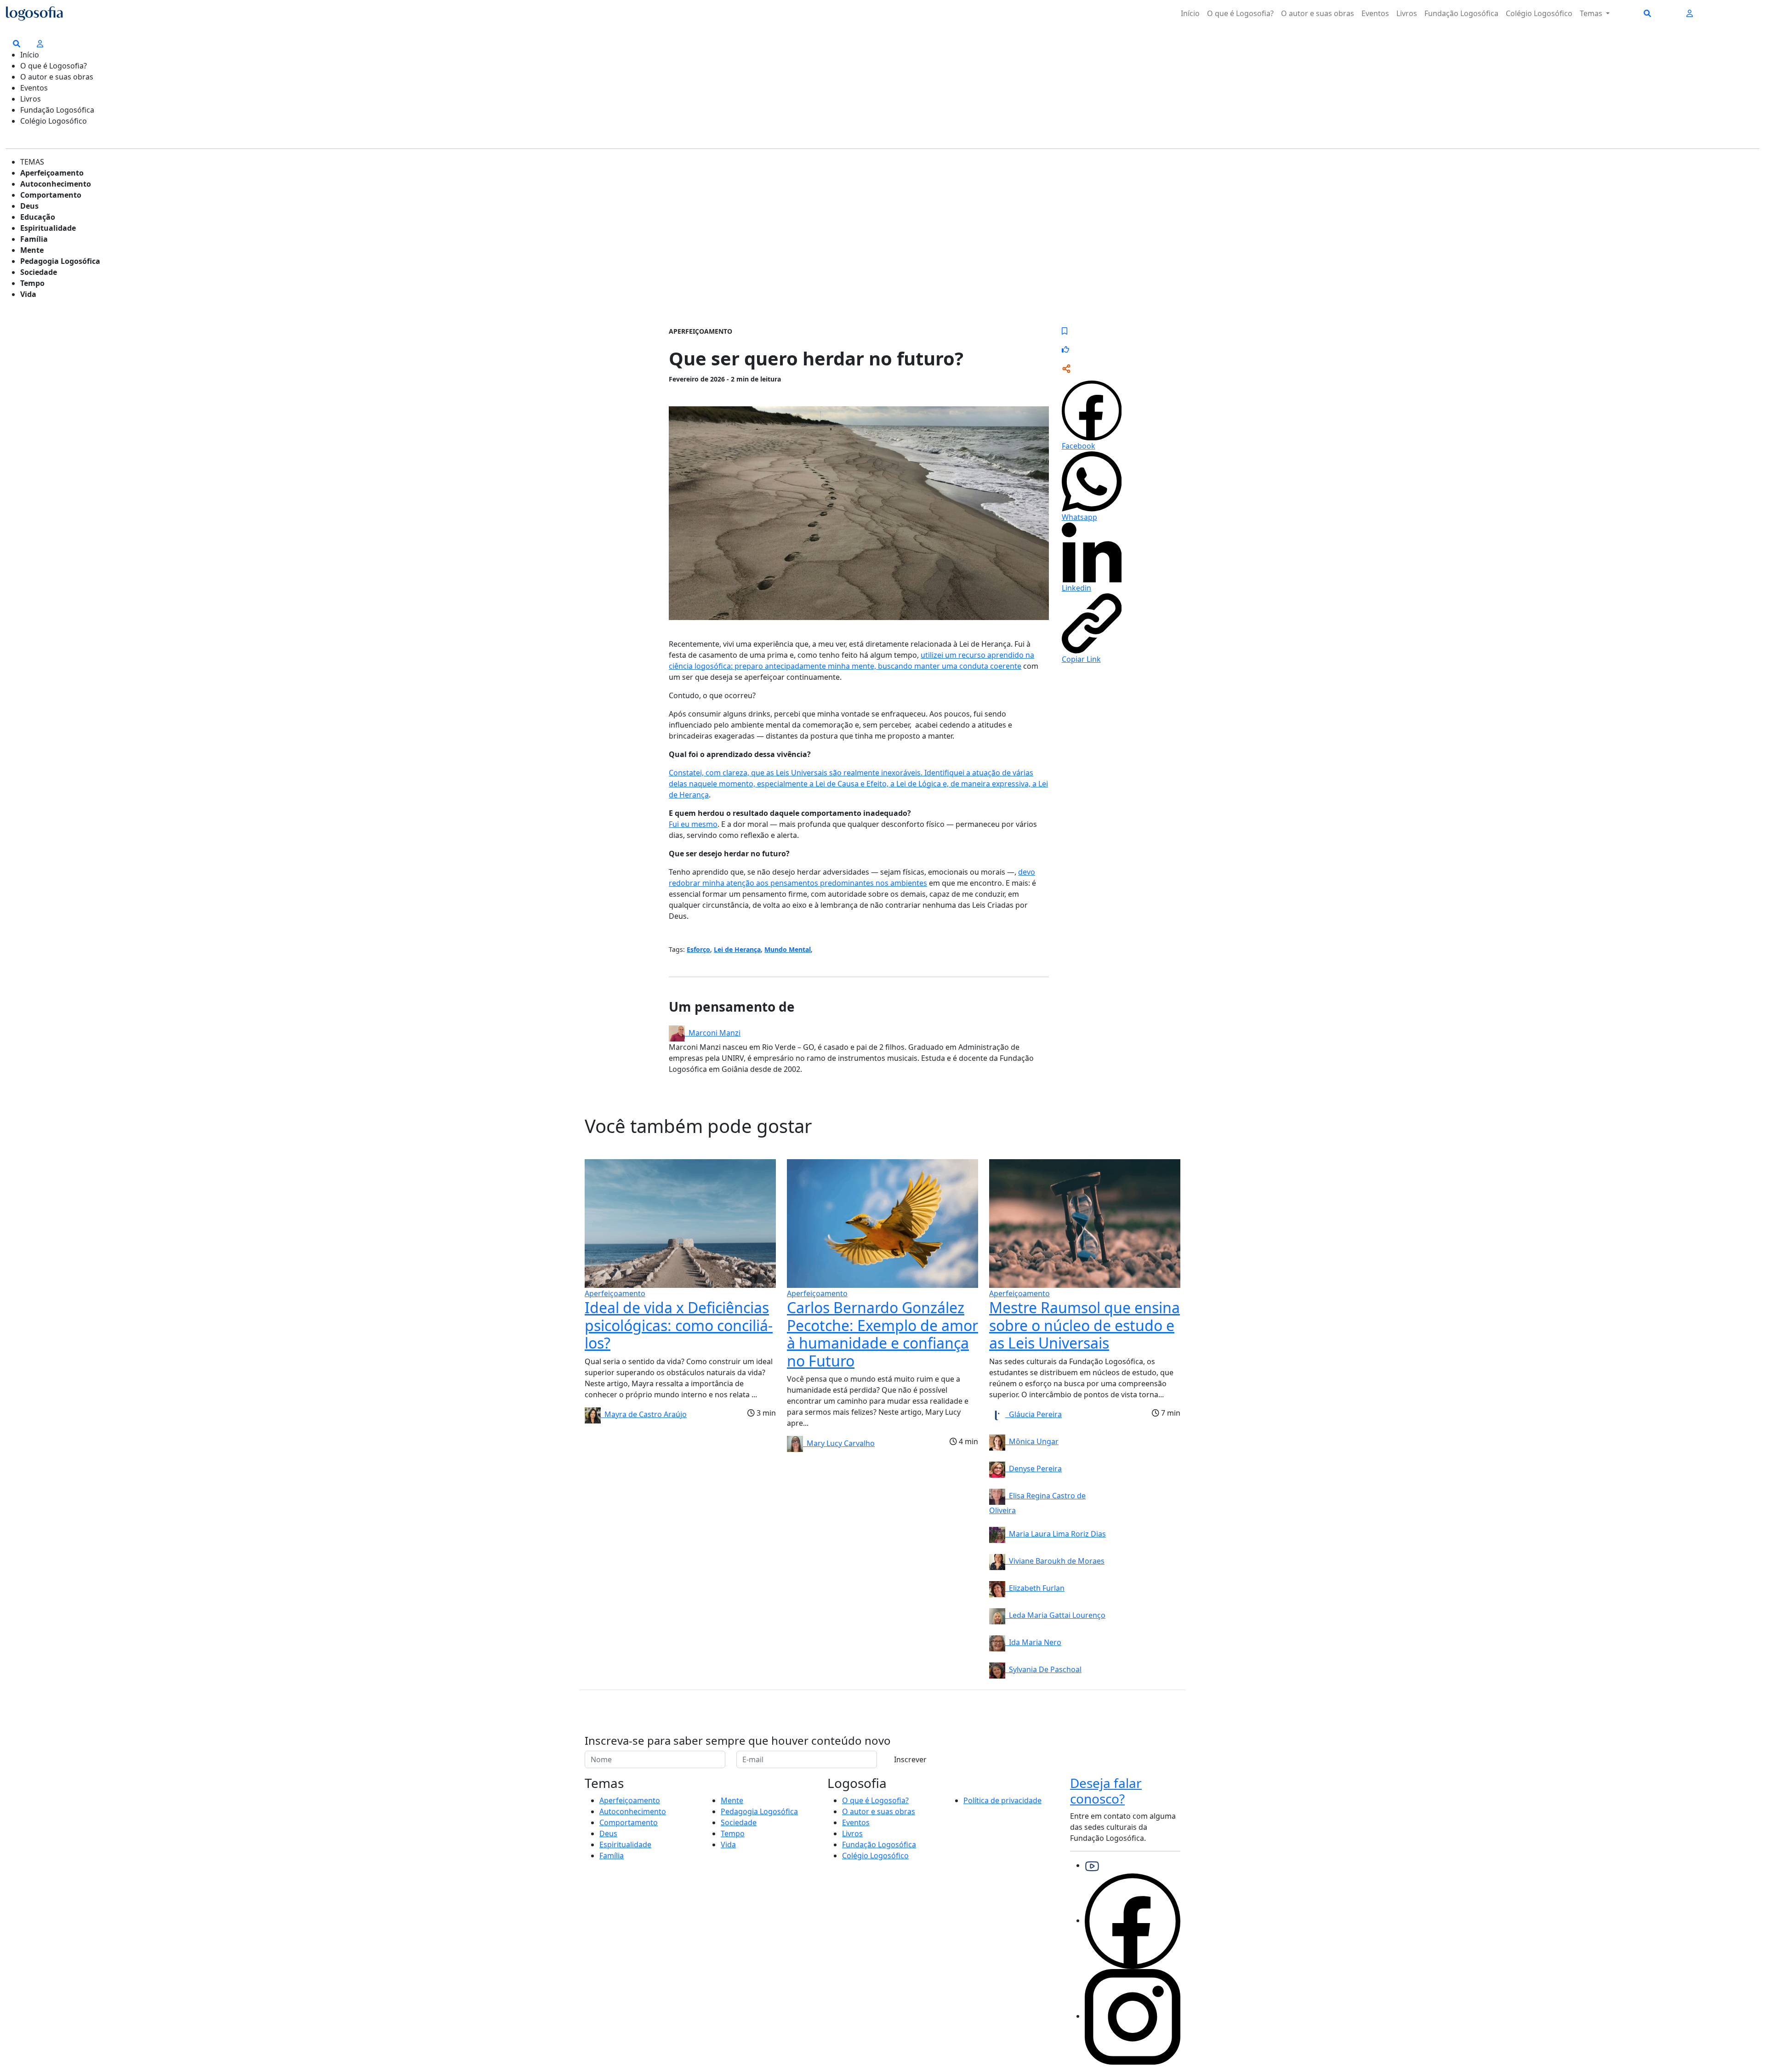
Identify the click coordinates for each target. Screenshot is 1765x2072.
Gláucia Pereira (1033, 1414)
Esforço (698, 949)
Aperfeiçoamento (52, 173)
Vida (28, 294)
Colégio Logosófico (1539, 13)
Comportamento (51, 195)
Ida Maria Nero (1033, 1642)
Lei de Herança (737, 949)
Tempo (32, 283)
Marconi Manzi (713, 1033)
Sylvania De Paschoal (1043, 1669)
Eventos (1375, 13)
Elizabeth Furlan (1035, 1588)
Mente (32, 250)
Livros (1407, 13)
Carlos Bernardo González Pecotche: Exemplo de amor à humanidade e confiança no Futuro (882, 1334)
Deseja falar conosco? (1106, 1791)
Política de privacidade (1002, 1800)
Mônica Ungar (1032, 1441)
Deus (29, 206)
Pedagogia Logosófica (60, 261)
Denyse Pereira (1033, 1469)
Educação (38, 217)
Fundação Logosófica (1461, 13)
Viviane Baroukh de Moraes (1055, 1561)
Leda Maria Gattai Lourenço (1055, 1615)
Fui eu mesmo (693, 824)
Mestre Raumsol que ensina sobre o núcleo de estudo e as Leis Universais (1085, 1325)
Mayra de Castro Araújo (644, 1414)
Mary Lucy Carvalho (839, 1443)
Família (34, 239)
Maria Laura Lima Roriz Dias (1056, 1534)
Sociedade (39, 272)
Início (1190, 13)
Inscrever (910, 1759)
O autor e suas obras (1318, 13)
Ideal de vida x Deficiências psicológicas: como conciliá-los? (679, 1325)
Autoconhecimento (56, 184)
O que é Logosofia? (1240, 13)
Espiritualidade (48, 228)
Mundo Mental (788, 949)
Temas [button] (1592, 13)
